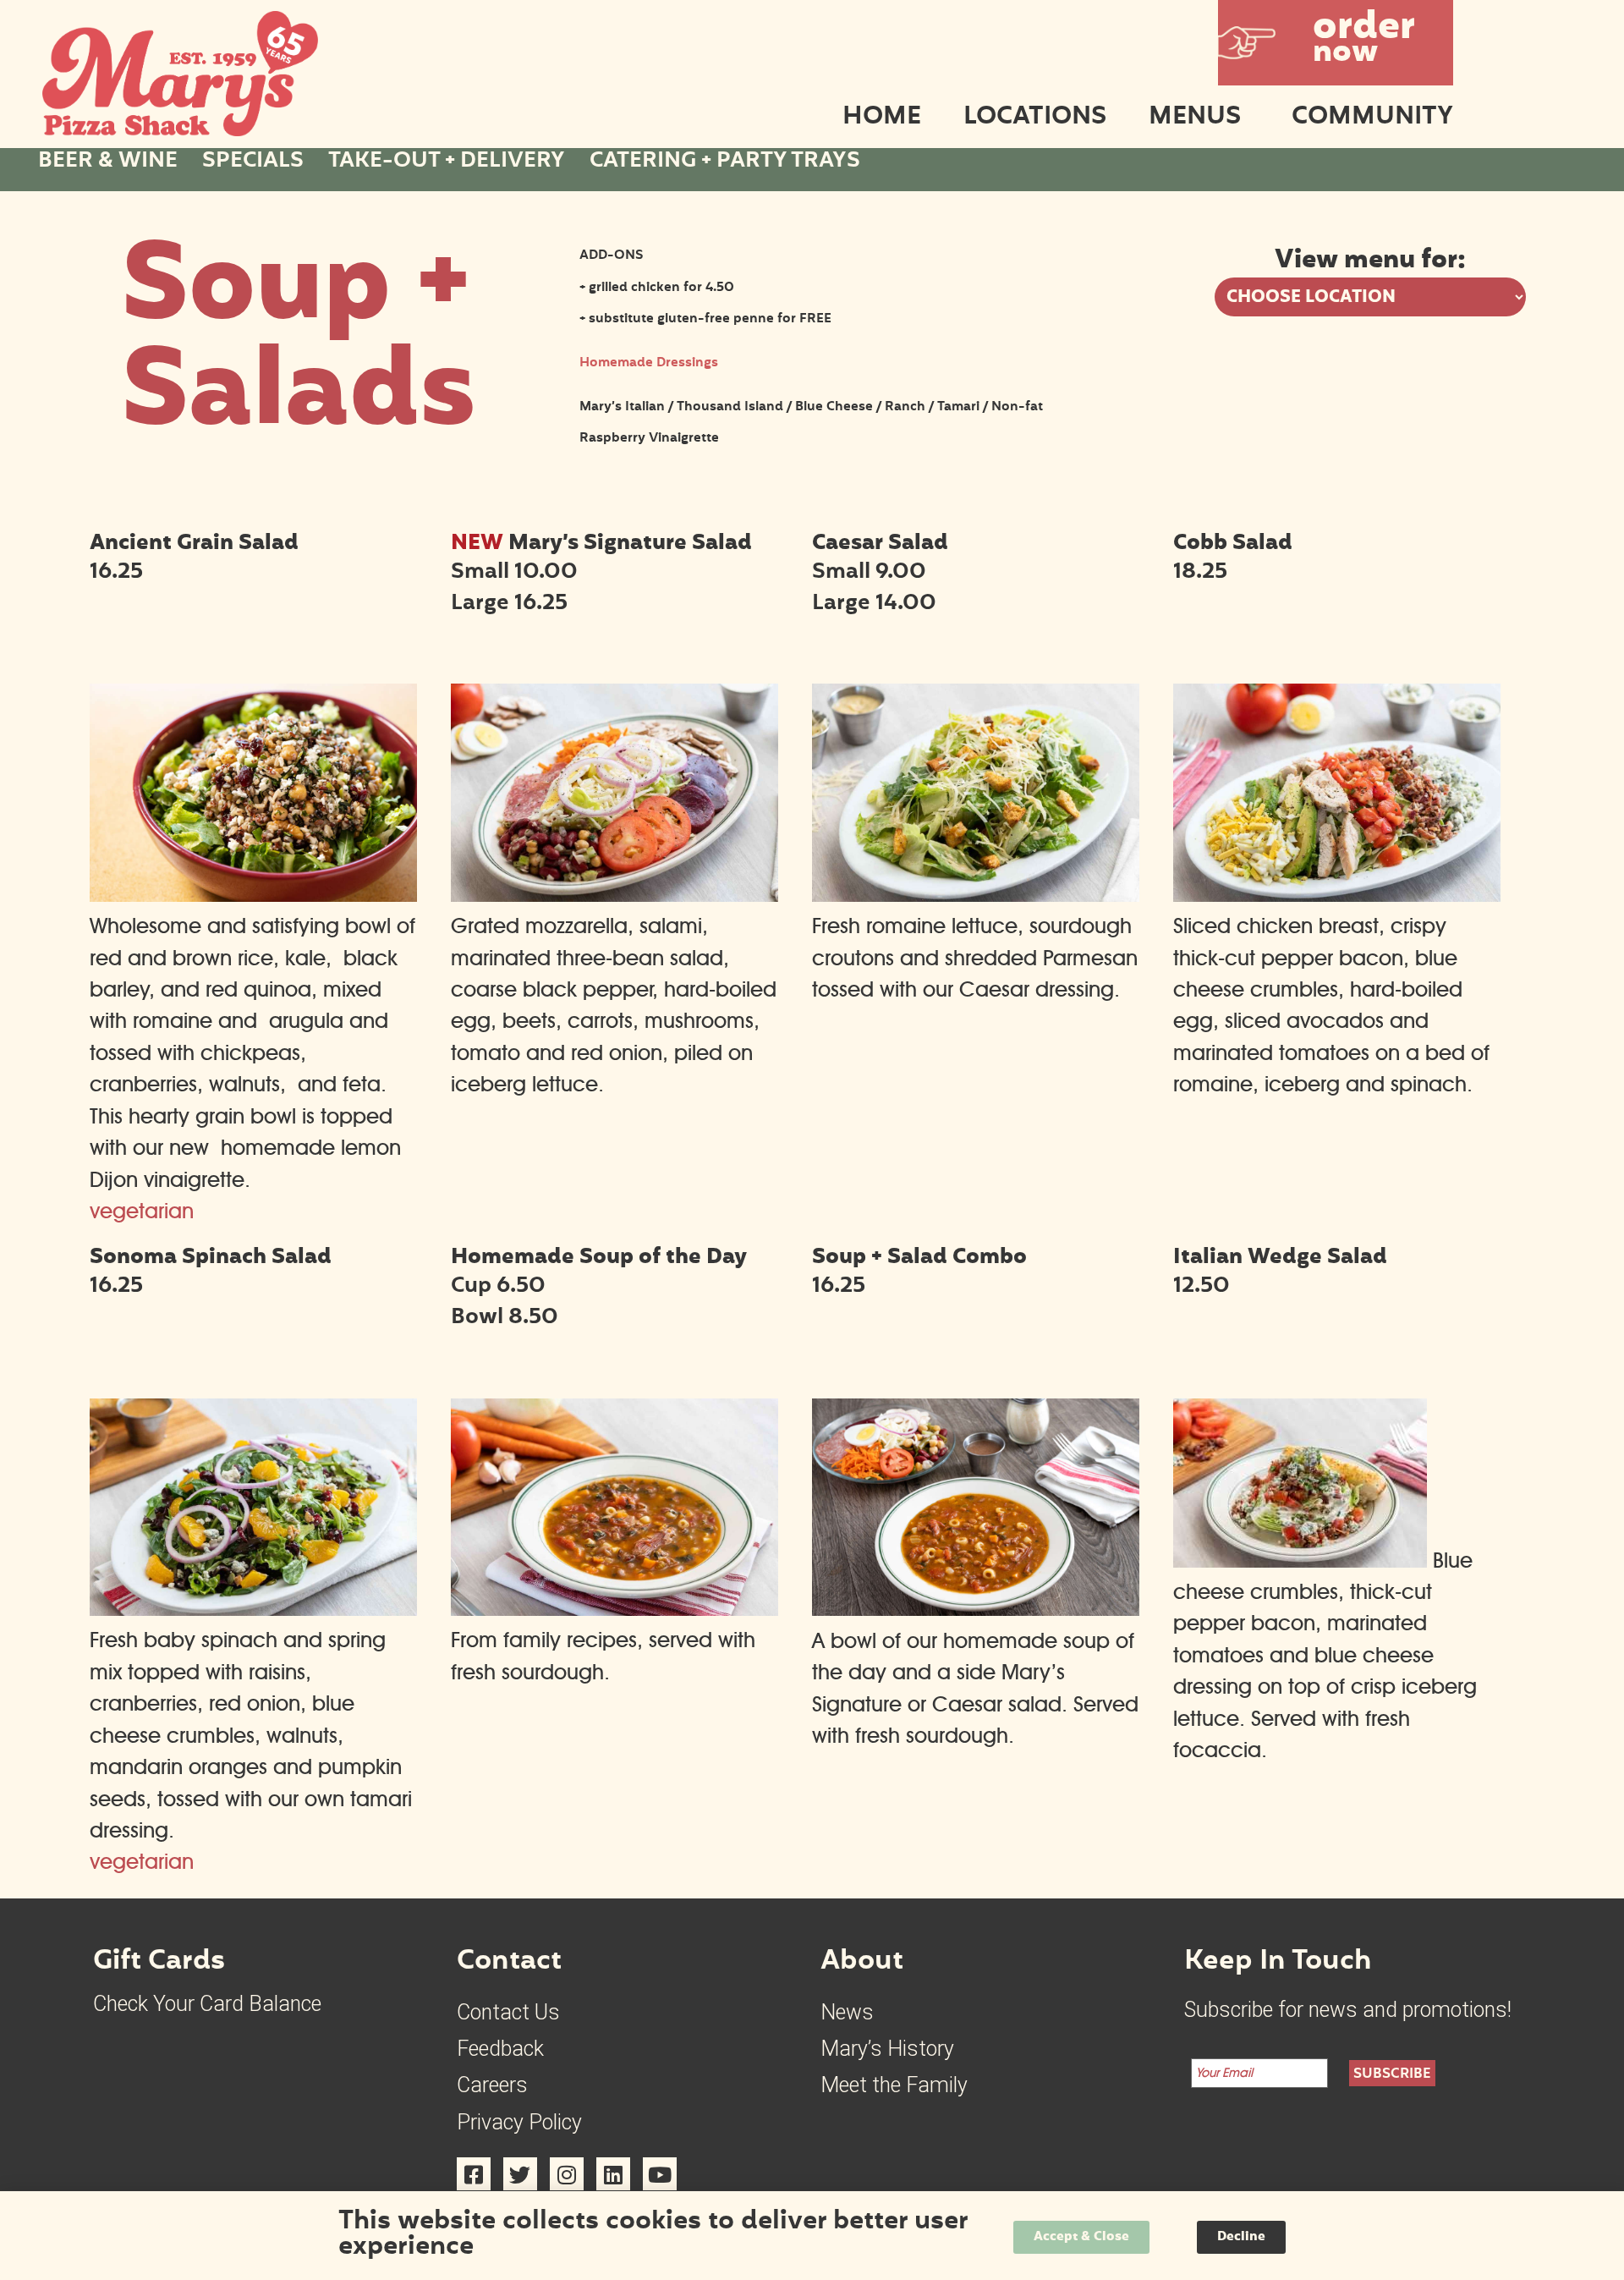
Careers (492, 2085)
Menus (1195, 119)
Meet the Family (894, 2085)
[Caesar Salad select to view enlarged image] (976, 894)
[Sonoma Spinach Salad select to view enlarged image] (253, 1608)
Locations (1035, 119)
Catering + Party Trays (725, 162)
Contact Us (508, 2012)
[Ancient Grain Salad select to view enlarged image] (253, 894)
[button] (1336, 43)
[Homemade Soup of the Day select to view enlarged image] (614, 1608)
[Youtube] (660, 2174)
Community (1372, 119)
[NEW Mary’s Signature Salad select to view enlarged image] (614, 894)
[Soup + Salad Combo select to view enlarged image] (976, 1608)
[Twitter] (520, 2174)
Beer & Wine (108, 162)
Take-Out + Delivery (447, 162)
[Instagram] (567, 2174)
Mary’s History (887, 2049)
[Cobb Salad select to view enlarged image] (1337, 894)
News (847, 2012)
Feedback (500, 2049)
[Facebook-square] (474, 2174)
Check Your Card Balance (207, 2004)
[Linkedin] (613, 2174)
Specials (253, 162)
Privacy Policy (519, 2122)
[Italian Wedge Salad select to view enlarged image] (1300, 1560)
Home (882, 119)
